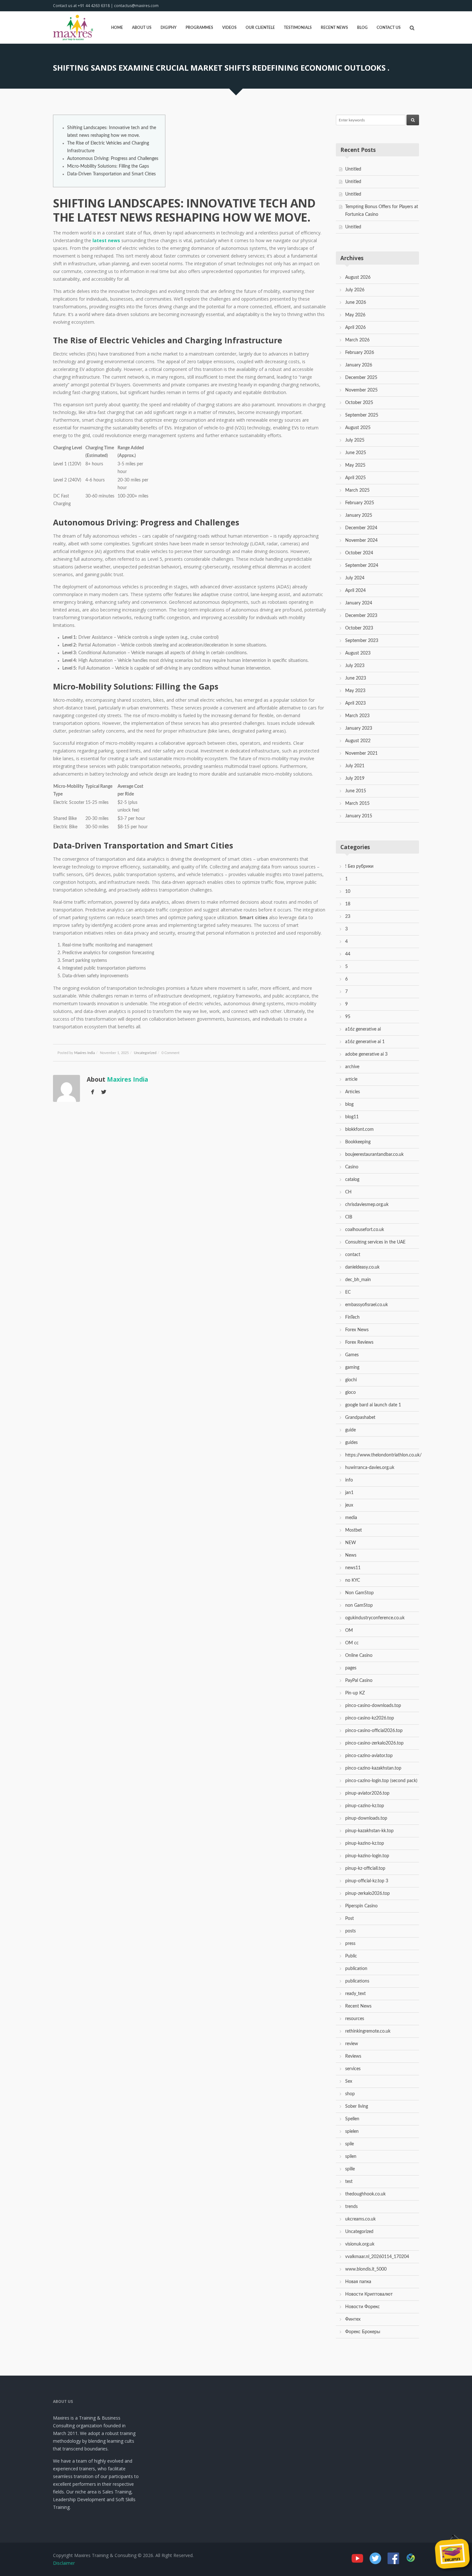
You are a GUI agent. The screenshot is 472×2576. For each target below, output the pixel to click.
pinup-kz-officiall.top (365, 1868)
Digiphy (169, 28)
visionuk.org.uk (360, 2244)
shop (350, 2094)
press (350, 1944)
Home (117, 28)
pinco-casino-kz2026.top (370, 1718)
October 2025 (359, 403)
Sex (349, 2081)
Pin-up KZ (355, 1693)
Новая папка (358, 2282)
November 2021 (361, 753)
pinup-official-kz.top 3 (367, 1881)
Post (350, 1919)
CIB (349, 1217)
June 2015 (356, 791)
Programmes (199, 28)
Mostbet (354, 1530)
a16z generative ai (363, 1029)
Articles (353, 1092)
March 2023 (357, 716)
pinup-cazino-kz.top (365, 1806)
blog (349, 1104)
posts (350, 1931)
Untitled (353, 169)
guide (350, 1430)
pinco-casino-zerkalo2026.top (374, 1743)
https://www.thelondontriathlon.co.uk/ (383, 1455)
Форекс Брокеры (363, 2332)
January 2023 (359, 728)
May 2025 (355, 465)
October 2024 (359, 553)
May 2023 (355, 691)
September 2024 (362, 566)
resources (355, 2019)
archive (352, 1067)
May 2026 (355, 315)
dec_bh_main (358, 1280)
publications (357, 1981)
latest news (106, 240)
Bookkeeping (358, 1142)
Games (352, 1355)
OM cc (352, 1643)
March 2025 (357, 490)
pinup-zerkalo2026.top (367, 1894)
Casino (352, 1167)
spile (350, 2144)
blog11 (352, 1117)
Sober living (357, 2106)
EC (348, 1292)
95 (348, 1017)
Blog (362, 28)
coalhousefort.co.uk (365, 1230)
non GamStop (359, 1605)
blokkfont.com (359, 1130)
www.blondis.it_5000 (366, 2269)
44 (348, 954)
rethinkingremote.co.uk (368, 2031)
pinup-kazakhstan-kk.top (369, 1831)
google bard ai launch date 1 (373, 1405)
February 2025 (360, 503)
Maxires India (84, 1053)
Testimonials (298, 28)
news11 (353, 1568)
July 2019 (355, 778)
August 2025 (358, 428)
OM (349, 1631)
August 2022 (358, 741)
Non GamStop (359, 1593)
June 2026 (356, 303)
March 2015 (357, 804)
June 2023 (356, 678)
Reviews (353, 2056)
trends (351, 2207)
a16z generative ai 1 (365, 1042)
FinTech (352, 1317)
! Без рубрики (359, 866)
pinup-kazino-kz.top (365, 1843)
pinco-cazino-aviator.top (369, 1756)
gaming (352, 1367)
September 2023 (362, 641)
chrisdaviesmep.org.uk (367, 1205)
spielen (352, 2132)
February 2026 (360, 353)
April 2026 (355, 328)
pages (351, 1668)
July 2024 (355, 578)
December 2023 (361, 616)
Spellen (352, 2119)
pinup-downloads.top (366, 1818)
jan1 (349, 1493)
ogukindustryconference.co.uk (375, 1618)
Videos (229, 28)
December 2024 (361, 528)
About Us (142, 28)
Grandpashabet (360, 1418)
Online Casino (359, 1656)
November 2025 (361, 390)
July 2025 (355, 440)
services (353, 2069)
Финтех (353, 2319)
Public (351, 1956)
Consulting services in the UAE (375, 1242)
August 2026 (358, 277)
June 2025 (356, 453)
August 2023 (358, 653)
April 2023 (355, 703)
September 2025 (362, 415)
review (352, 2044)
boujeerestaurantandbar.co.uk (374, 1155)
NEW (351, 1543)
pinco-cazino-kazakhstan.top (373, 1768)
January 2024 (359, 603)
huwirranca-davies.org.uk (370, 1468)
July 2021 (355, 766)
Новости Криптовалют (369, 2294)
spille (350, 2169)
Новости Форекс (363, 2307)
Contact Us (389, 28)
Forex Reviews (359, 1342)
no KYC (353, 1580)
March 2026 (357, 340)
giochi (351, 1380)
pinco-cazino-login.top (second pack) (381, 1781)
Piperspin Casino (361, 1906)
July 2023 (355, 666)
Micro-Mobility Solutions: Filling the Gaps (108, 166)
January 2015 (359, 816)
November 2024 (361, 541)
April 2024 (355, 591)
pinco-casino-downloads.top (373, 1706)
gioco (350, 1393)
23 (348, 917)
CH (348, 1192)
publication (356, 1969)
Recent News (334, 28)
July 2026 (355, 290)
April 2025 (355, 478)
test (349, 2182)
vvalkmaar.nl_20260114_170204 (377, 2257)
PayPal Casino (359, 1681)
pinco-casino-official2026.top (374, 1731)
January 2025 (359, 515)
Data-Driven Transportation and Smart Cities (111, 174)
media (351, 1518)
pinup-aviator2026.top (367, 1793)
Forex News (357, 1330)
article (351, 1079)
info (349, 1480)
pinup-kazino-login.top (367, 1856)
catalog (352, 1180)
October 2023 (359, 628)
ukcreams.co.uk (360, 2219)
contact (353, 1255)
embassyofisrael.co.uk (367, 1305)
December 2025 (361, 378)
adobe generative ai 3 (366, 1054)
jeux (349, 1505)
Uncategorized (145, 1053)
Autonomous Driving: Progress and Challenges (113, 159)
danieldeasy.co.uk (362, 1267)
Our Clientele (260, 28)
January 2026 (359, 365)
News (351, 1555)
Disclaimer (64, 2563)
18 (348, 904)
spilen (351, 2157)
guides (351, 1443)
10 (348, 892)
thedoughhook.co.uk (365, 2194)
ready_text (355, 1994)
